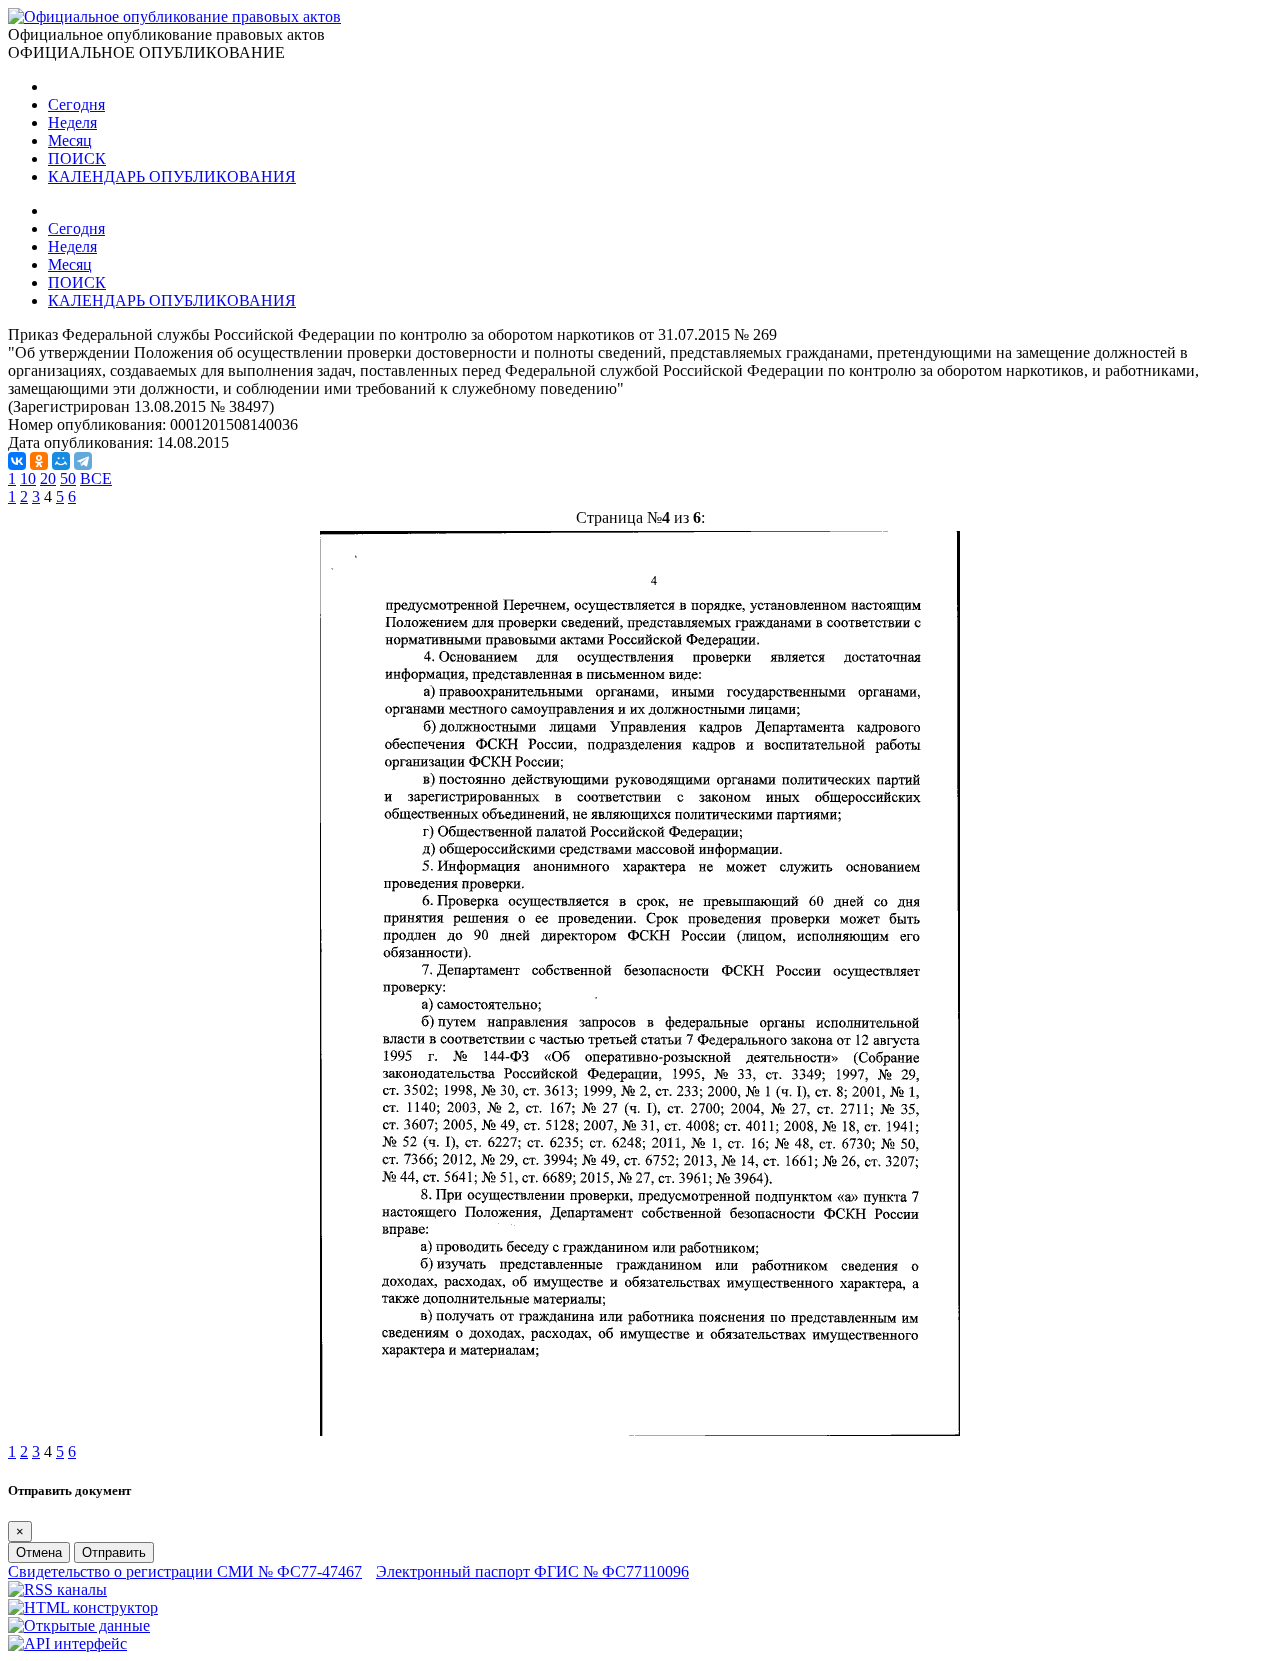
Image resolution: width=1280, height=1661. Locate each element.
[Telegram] (83, 461)
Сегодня (76, 104)
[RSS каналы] (57, 1589)
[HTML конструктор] (83, 1607)
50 (68, 478)
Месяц (70, 140)
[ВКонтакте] (17, 461)
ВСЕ (96, 478)
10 (28, 478)
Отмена (39, 1552)
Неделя (72, 122)
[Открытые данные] (79, 1625)
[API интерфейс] (67, 1643)
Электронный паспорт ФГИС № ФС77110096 (532, 1571)
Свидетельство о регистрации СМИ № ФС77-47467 (185, 1571)
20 (48, 478)
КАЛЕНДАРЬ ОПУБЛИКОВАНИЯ (172, 176)
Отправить (114, 1552)
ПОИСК (77, 158)
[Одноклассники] (39, 461)
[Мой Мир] (61, 461)
